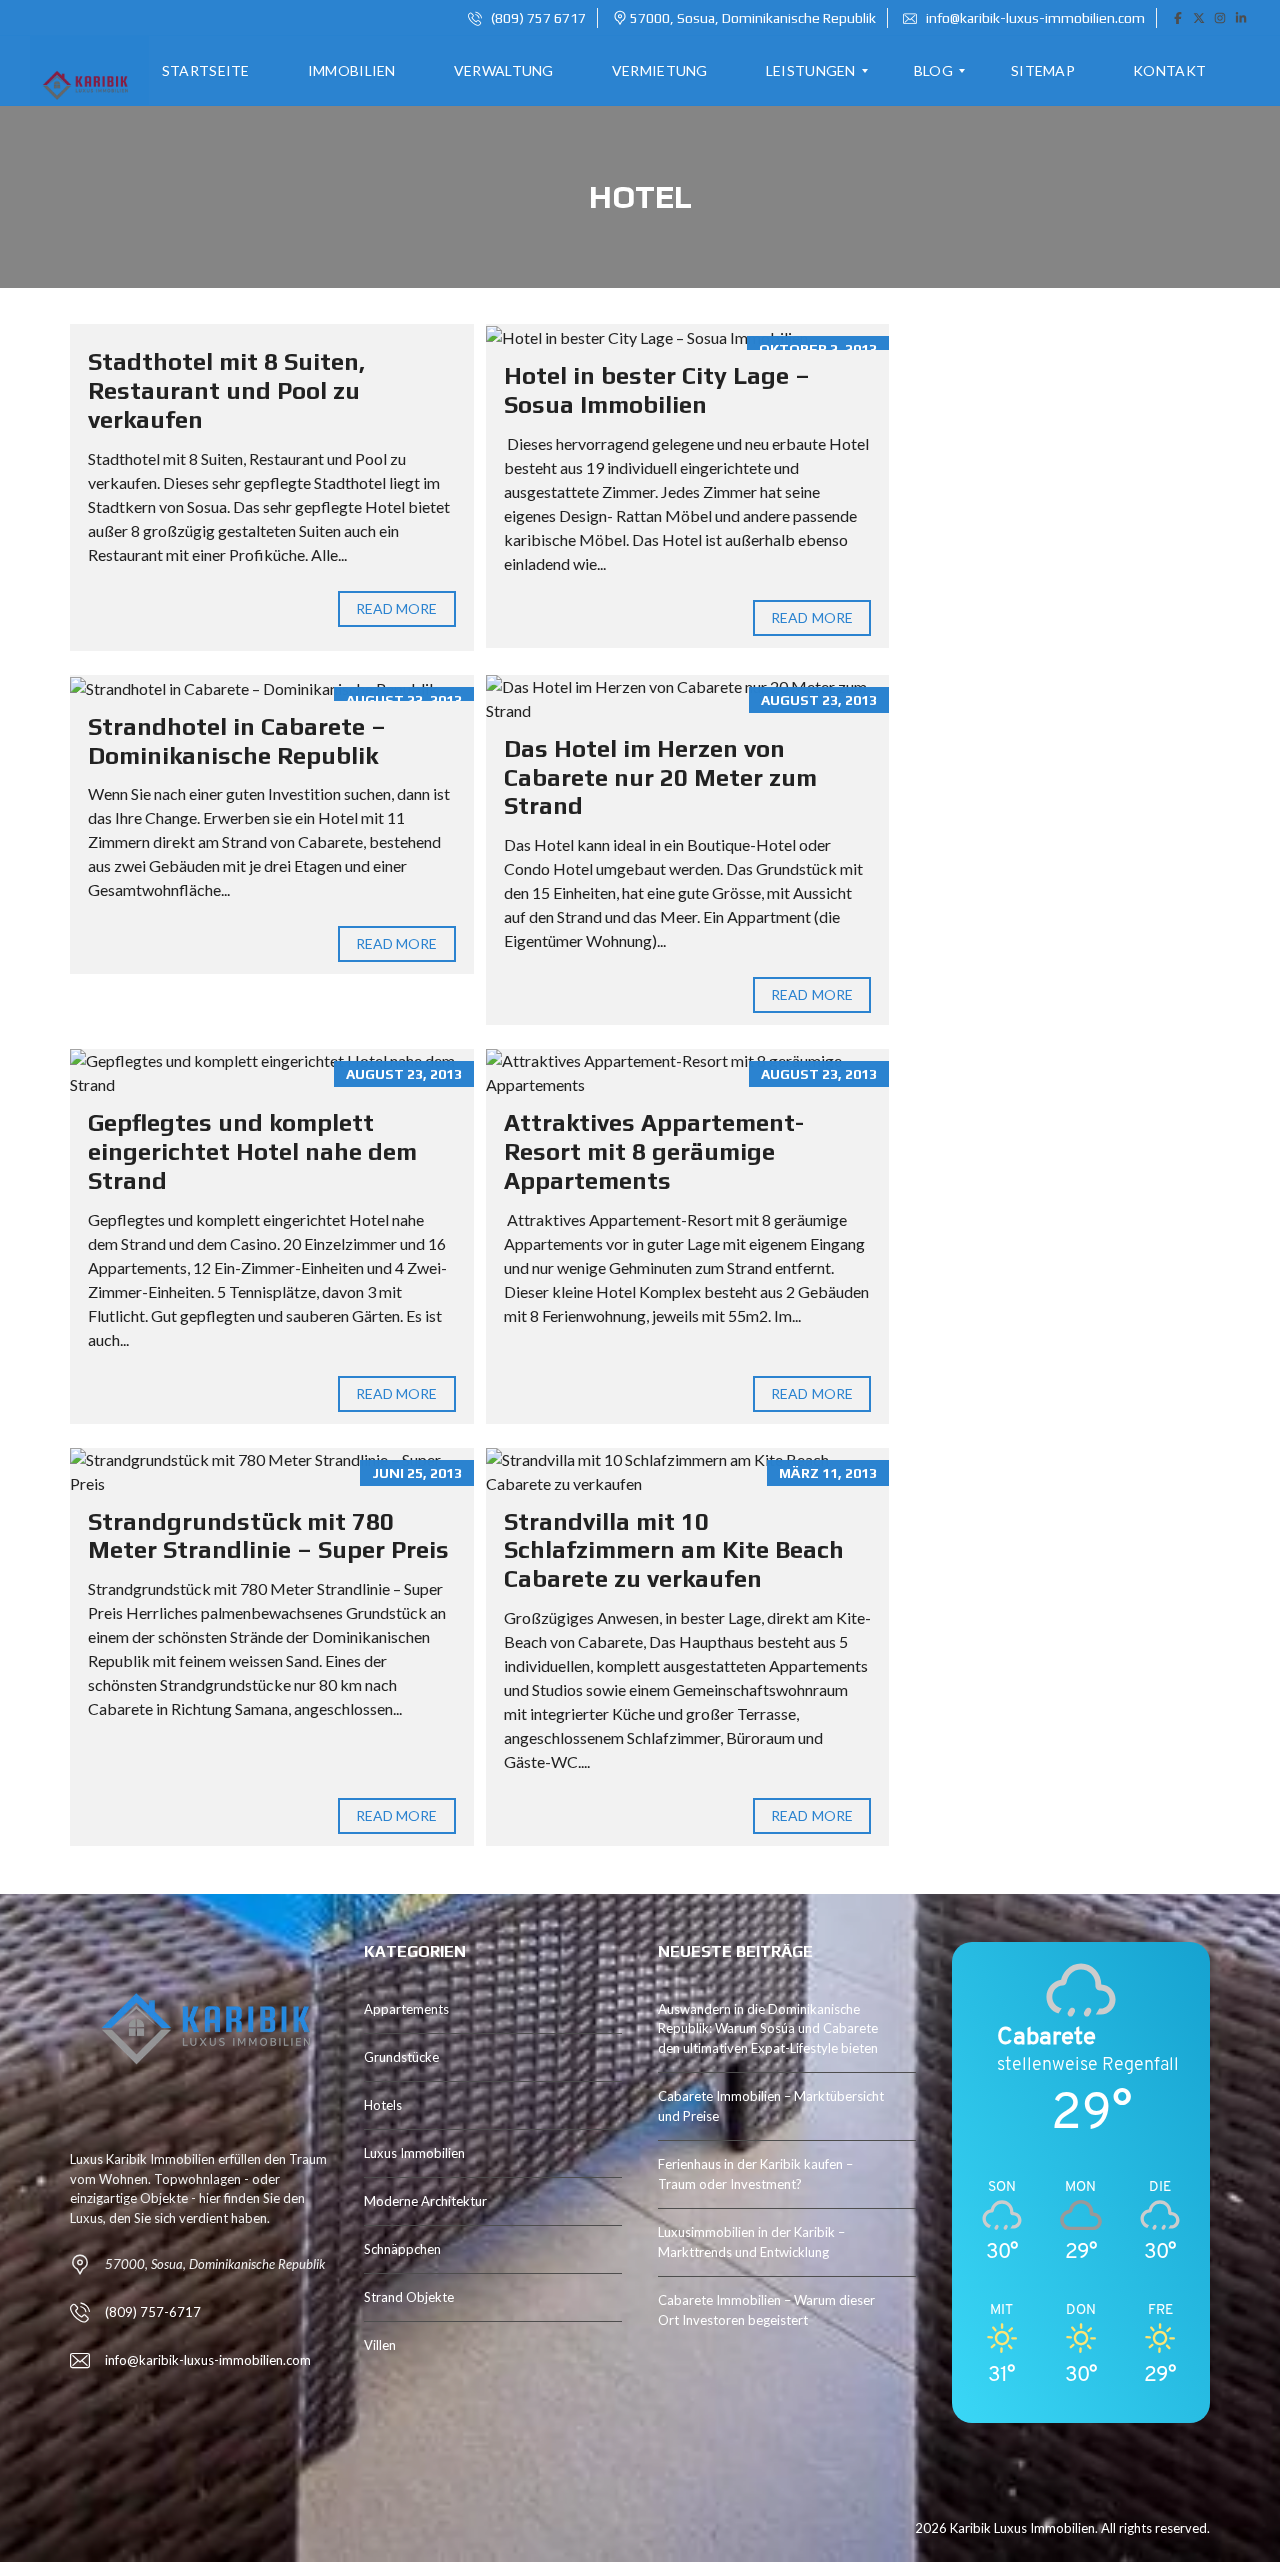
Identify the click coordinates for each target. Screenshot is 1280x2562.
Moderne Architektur (425, 2201)
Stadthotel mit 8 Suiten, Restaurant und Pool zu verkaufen (226, 390)
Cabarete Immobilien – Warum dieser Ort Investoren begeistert (766, 2310)
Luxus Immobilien (414, 2153)
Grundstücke (401, 2057)
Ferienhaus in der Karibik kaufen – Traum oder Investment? (755, 2174)
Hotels (383, 2105)
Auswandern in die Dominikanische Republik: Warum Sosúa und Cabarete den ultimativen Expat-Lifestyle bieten (768, 2028)
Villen (380, 2345)
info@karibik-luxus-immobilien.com (1034, 18)
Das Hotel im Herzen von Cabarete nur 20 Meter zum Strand (660, 777)
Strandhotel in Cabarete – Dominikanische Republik (237, 741)
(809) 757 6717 (537, 18)
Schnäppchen (402, 2249)
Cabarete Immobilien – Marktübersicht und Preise (771, 2106)
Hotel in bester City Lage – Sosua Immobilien (657, 390)
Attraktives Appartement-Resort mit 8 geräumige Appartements (654, 1151)
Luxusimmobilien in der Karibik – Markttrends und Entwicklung (751, 2242)
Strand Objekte (409, 2297)
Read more (397, 608)
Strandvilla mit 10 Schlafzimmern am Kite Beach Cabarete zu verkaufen (674, 1550)
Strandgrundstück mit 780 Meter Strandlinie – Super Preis (268, 1536)
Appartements (406, 2009)
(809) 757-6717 (153, 2312)
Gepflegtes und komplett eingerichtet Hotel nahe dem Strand (252, 1151)
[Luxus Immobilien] (82, 71)
